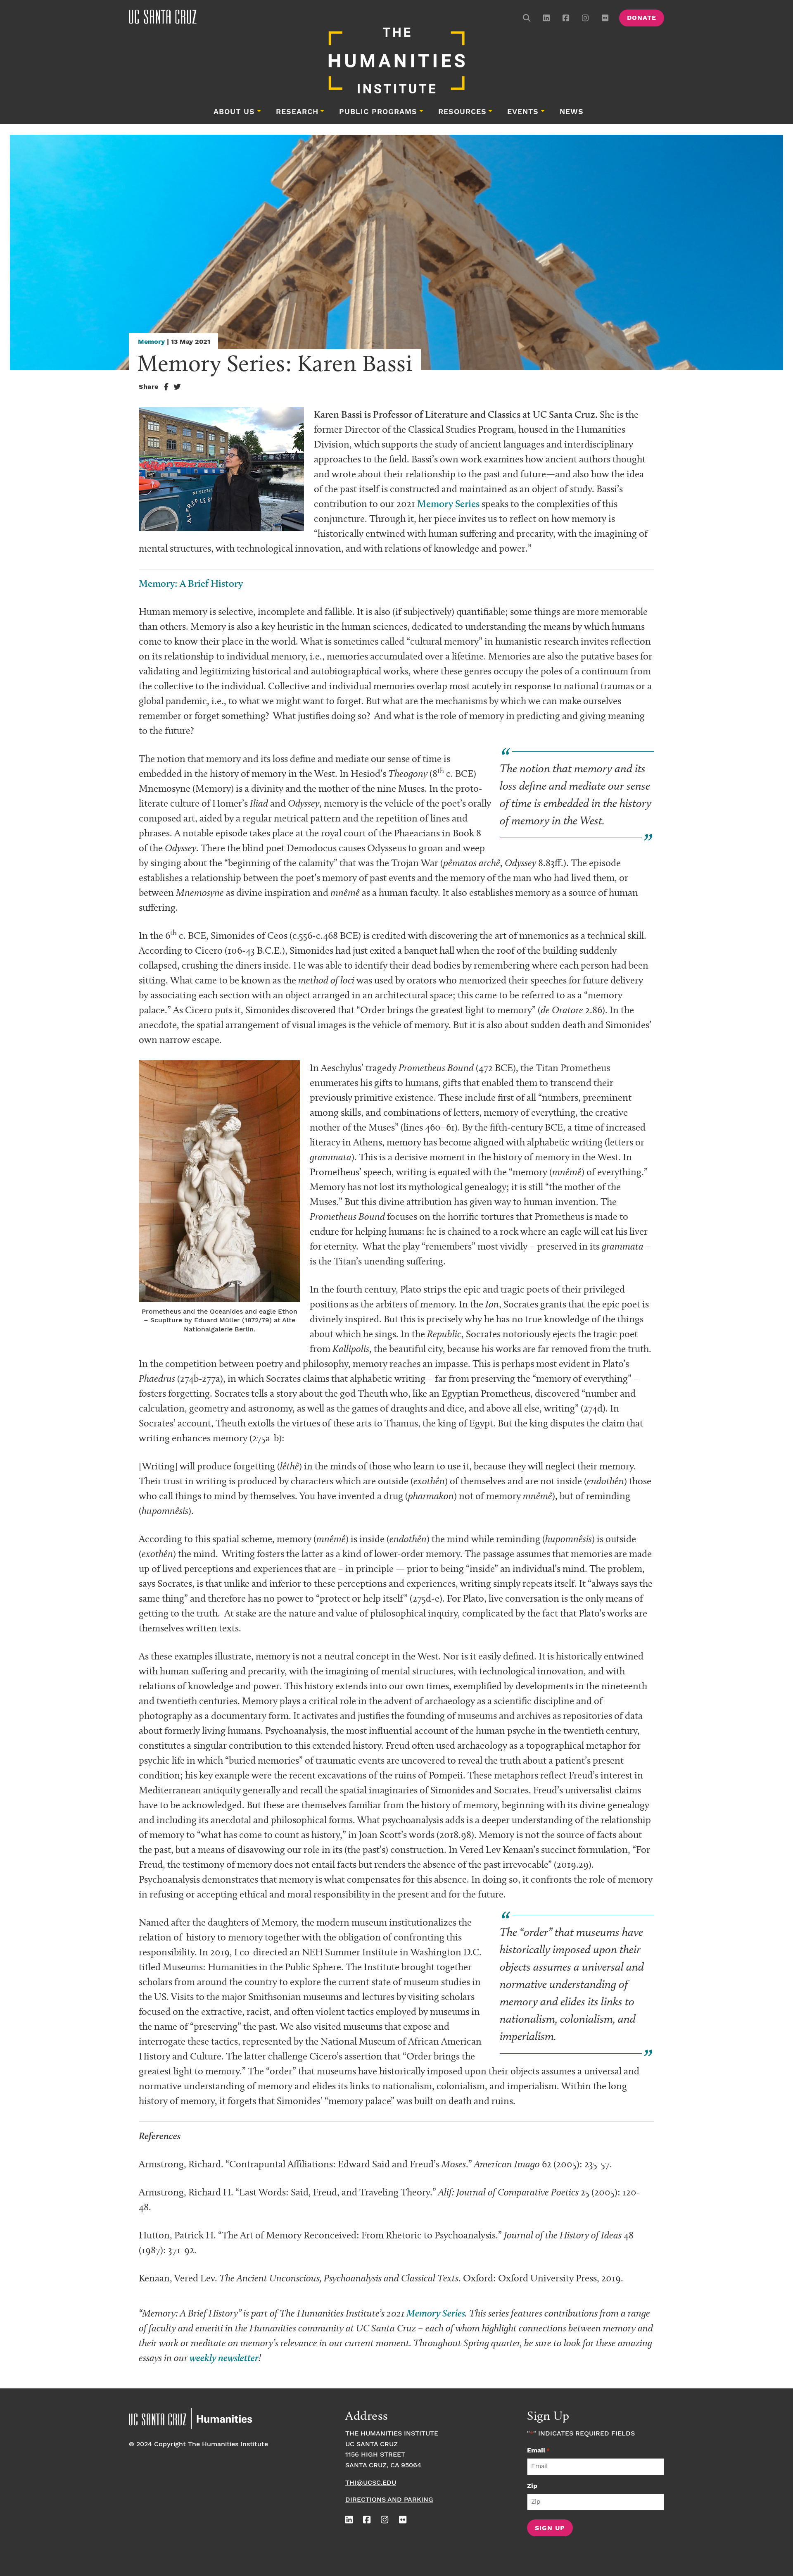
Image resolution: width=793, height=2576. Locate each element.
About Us (234, 112)
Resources (462, 112)
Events (523, 112)
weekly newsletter (224, 2358)
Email (538, 2451)
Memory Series (448, 504)
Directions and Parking (389, 2500)
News (572, 112)
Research (297, 112)
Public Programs (378, 112)
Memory (151, 342)
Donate (642, 18)
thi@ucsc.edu (371, 2483)
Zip (532, 2486)
